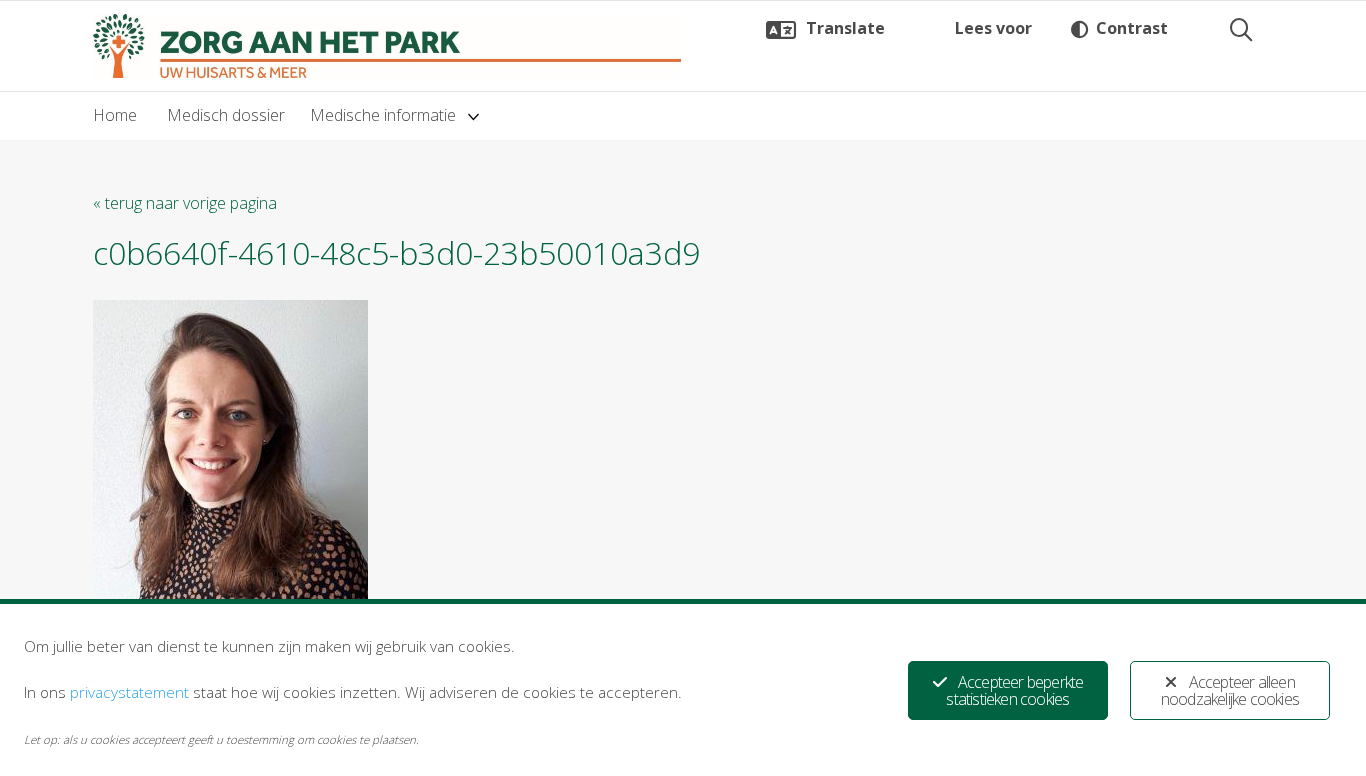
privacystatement (129, 692)
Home (115, 115)
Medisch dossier (226, 115)
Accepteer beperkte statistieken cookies (1014, 690)
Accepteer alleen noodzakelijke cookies (1230, 690)
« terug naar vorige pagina (185, 203)
